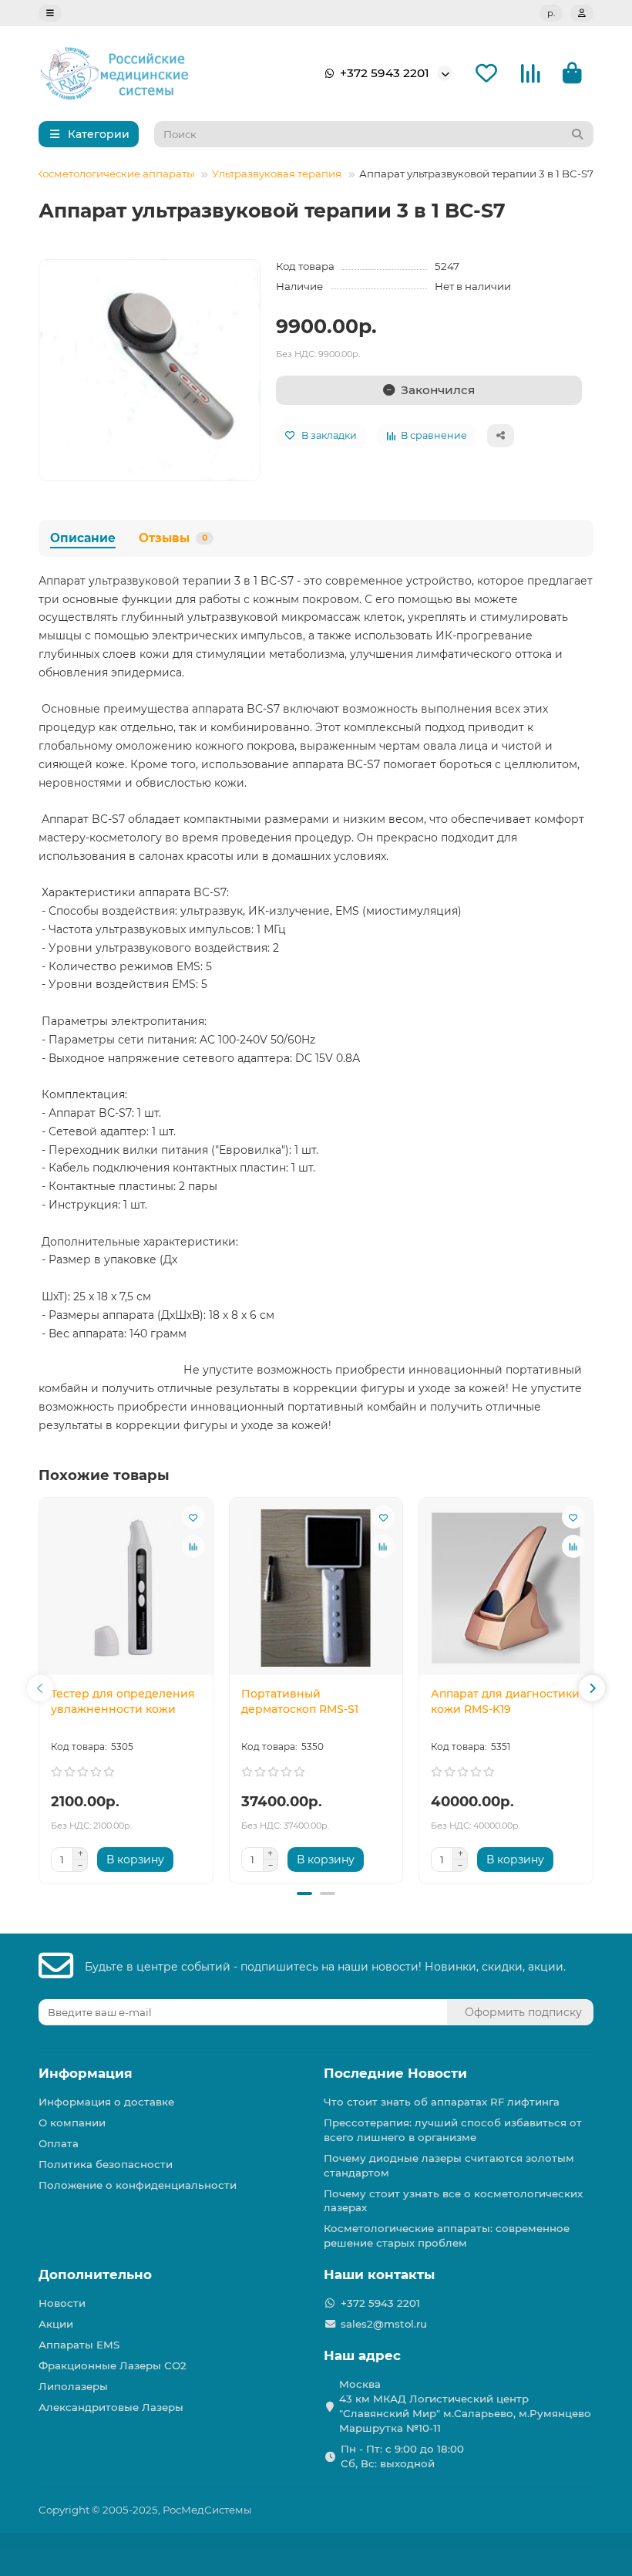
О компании (72, 2123)
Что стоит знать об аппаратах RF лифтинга (442, 2102)
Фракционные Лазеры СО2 (113, 2365)
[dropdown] (50, 13)
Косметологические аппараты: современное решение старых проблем (447, 2235)
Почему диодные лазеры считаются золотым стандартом (449, 2165)
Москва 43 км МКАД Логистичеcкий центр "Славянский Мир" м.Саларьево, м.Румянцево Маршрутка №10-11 (465, 2406)
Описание (83, 538)
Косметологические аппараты (115, 174)
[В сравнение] (193, 1546)
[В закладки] (193, 1517)
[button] (40, 1688)
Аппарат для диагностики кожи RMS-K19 (505, 1701)
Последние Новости (395, 2073)
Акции (56, 2324)
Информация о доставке (106, 2102)
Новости (62, 2303)
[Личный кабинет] (582, 13)
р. (551, 13)
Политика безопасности (106, 2164)
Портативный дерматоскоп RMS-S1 (300, 1701)
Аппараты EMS (79, 2345)
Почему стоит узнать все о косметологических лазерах (453, 2201)
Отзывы (173, 538)
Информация (86, 2073)
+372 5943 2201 (385, 73)
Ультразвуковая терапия (277, 174)
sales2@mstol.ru (384, 2324)
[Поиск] (577, 134)
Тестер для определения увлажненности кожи (123, 1701)
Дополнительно (95, 2274)
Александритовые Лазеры (111, 2407)
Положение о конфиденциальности (138, 2185)
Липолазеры (73, 2386)
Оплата (59, 2143)
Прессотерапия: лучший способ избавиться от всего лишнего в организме (453, 2130)
